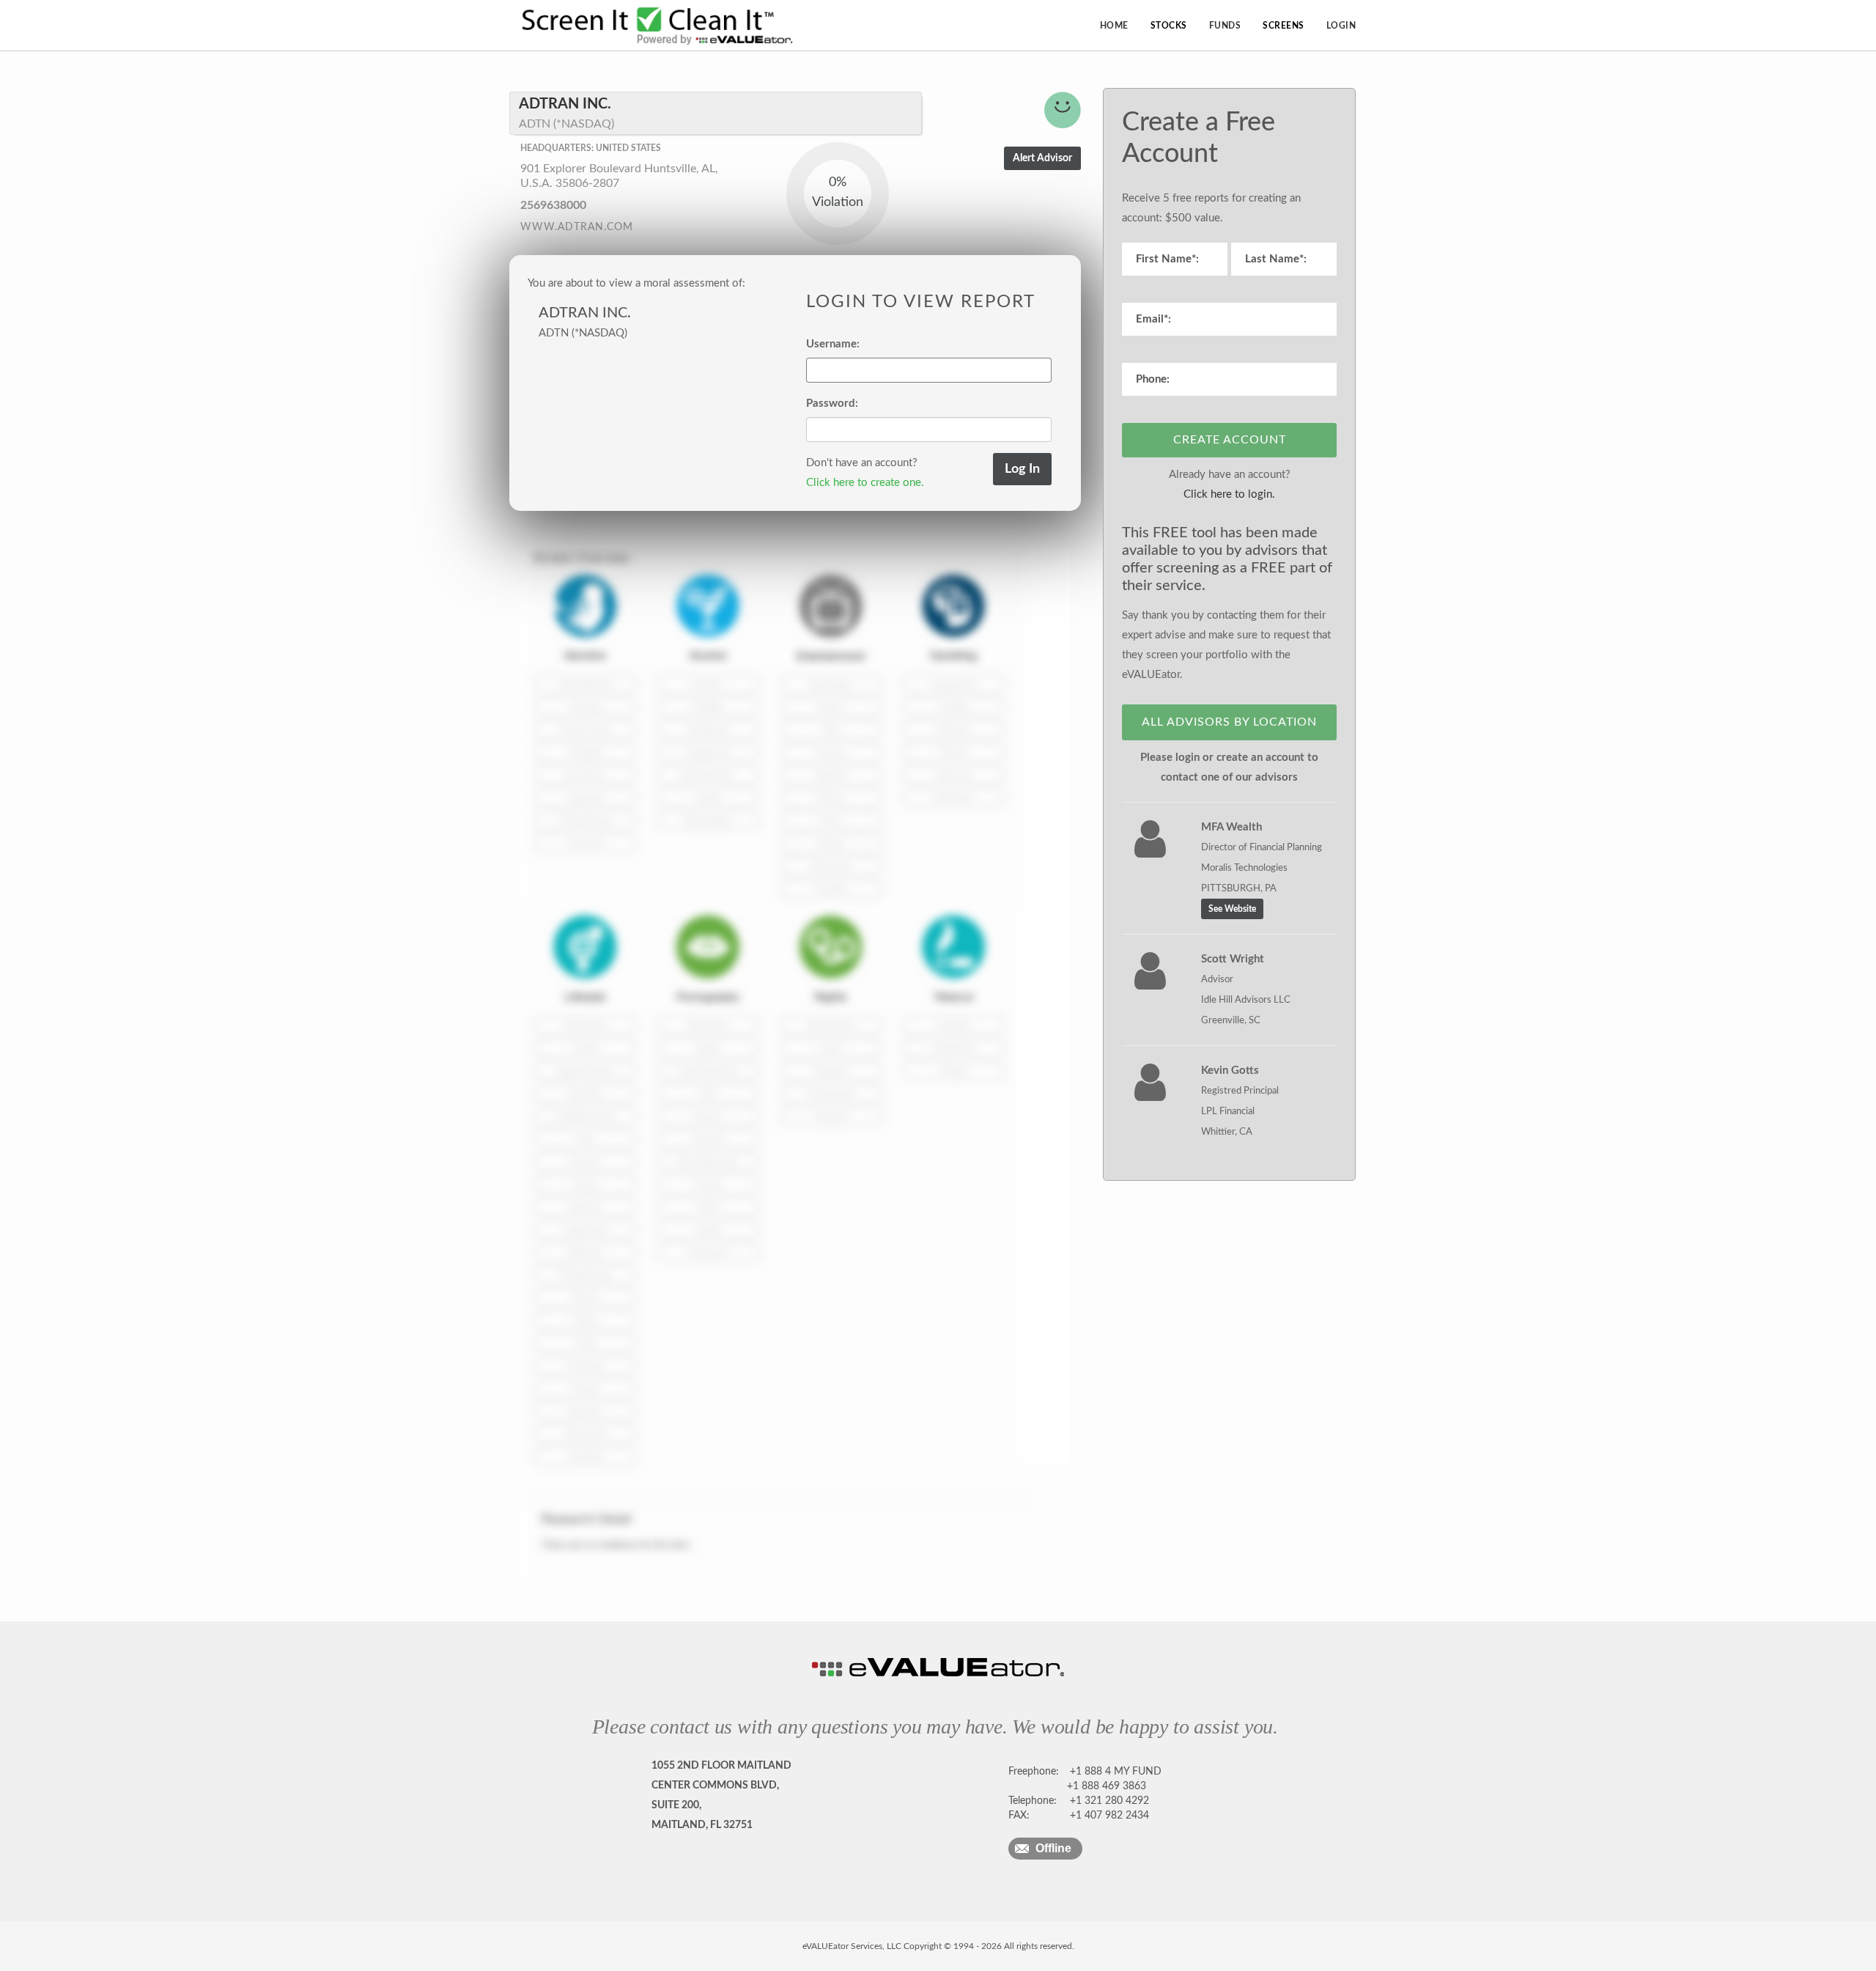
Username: (833, 344)
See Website (1232, 909)
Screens (1284, 26)
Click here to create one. (865, 483)
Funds (1225, 26)
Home (1114, 26)
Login (1341, 26)
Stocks (1169, 26)
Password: (832, 404)
